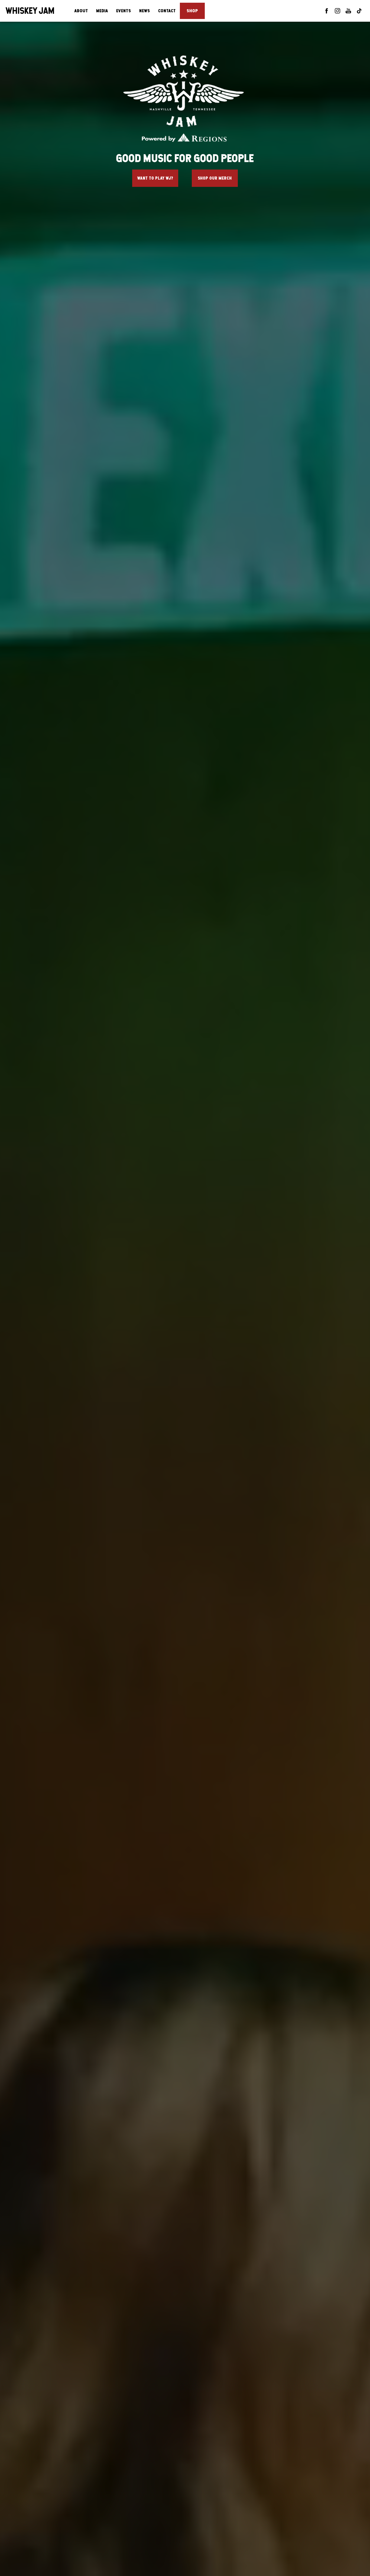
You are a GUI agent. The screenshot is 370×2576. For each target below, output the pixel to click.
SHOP (192, 11)
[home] (30, 11)
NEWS (145, 11)
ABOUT (81, 11)
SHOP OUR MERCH (215, 178)
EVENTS (124, 11)
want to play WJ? (155, 178)
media (102, 11)
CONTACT (167, 11)
